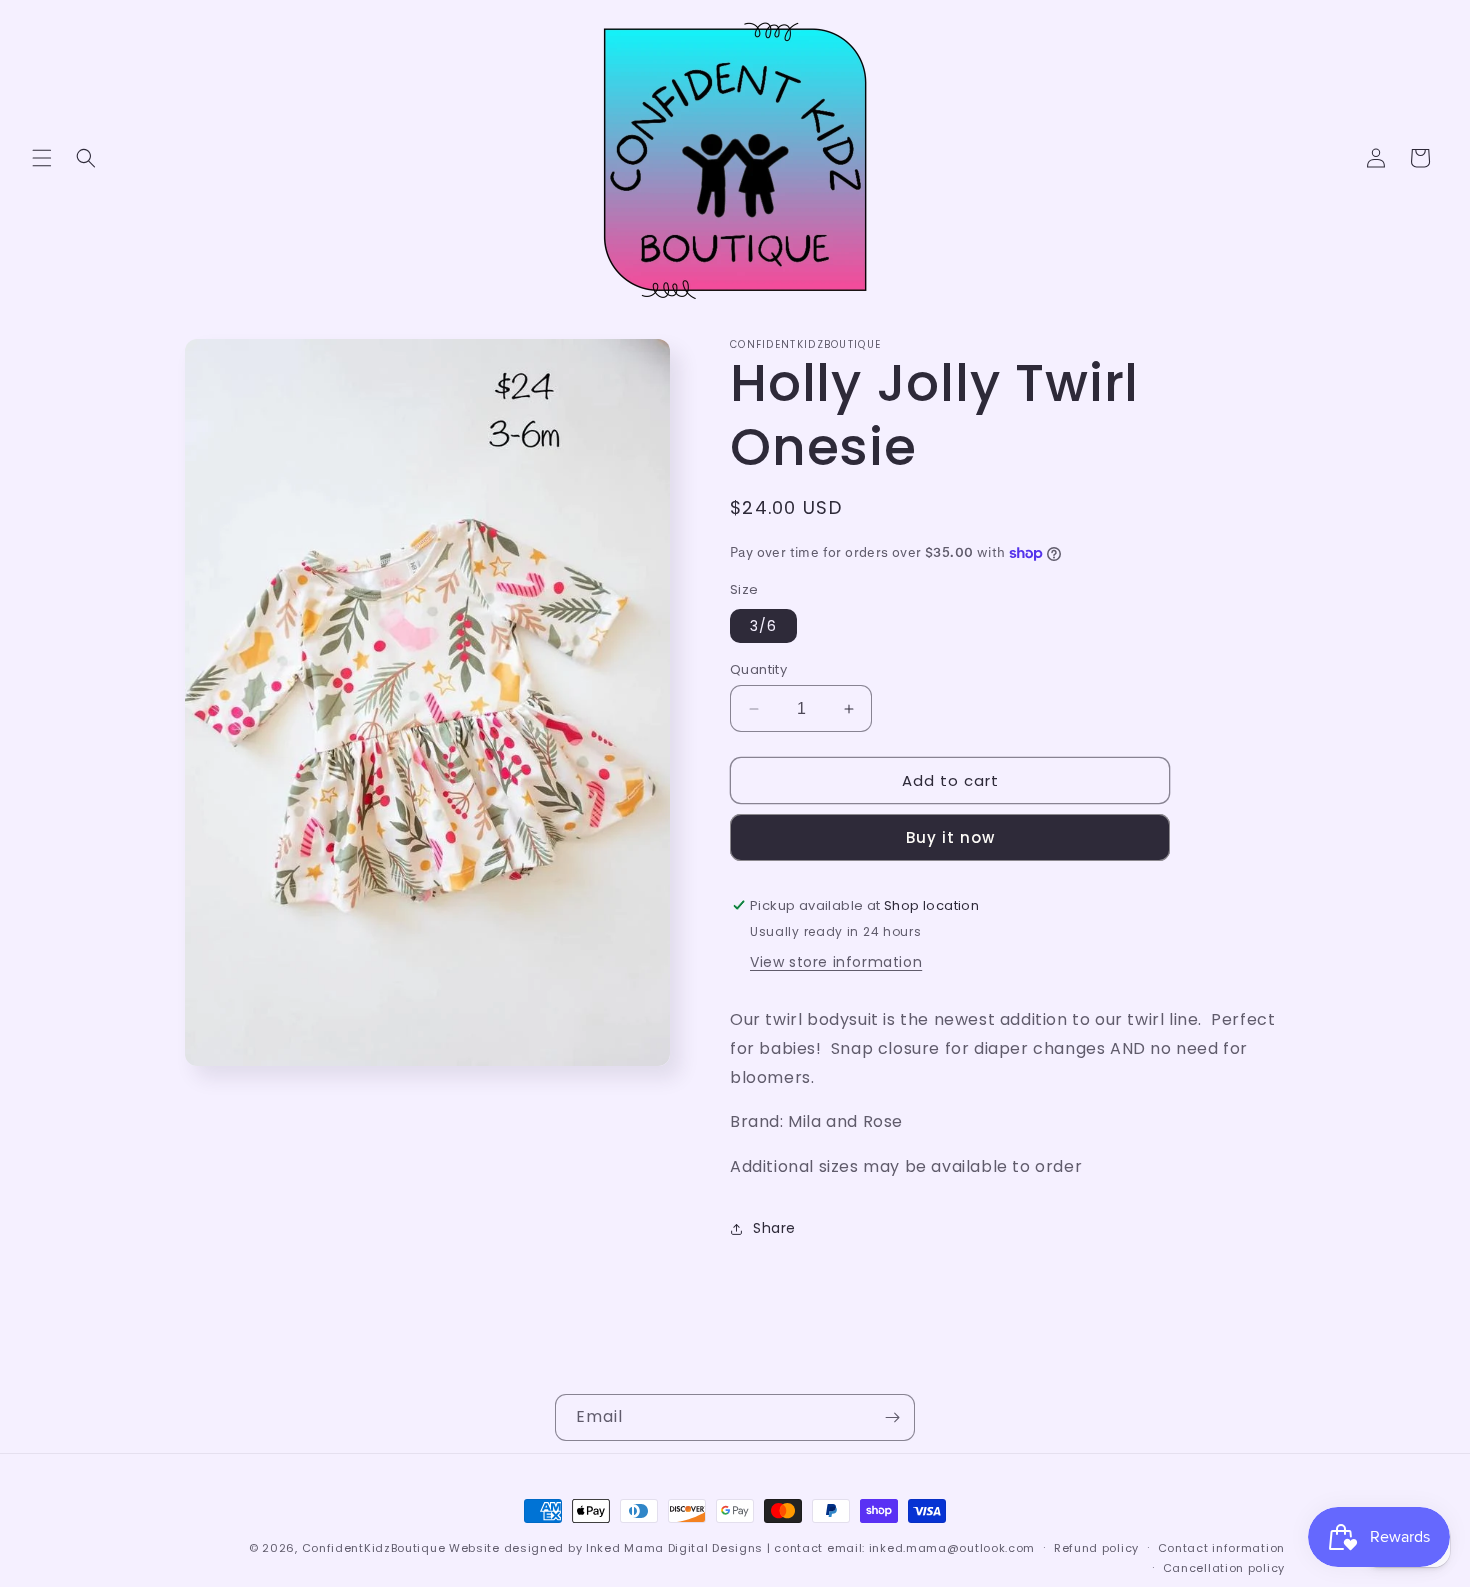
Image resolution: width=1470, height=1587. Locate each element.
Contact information (1221, 1548)
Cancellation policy (1224, 1568)
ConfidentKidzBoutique (374, 1548)
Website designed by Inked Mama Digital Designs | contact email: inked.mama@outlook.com (742, 1548)
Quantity (758, 669)
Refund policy (1096, 1548)
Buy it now (950, 837)
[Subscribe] (892, 1417)
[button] (42, 158)
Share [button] (774, 1228)
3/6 (763, 626)
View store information (836, 962)
